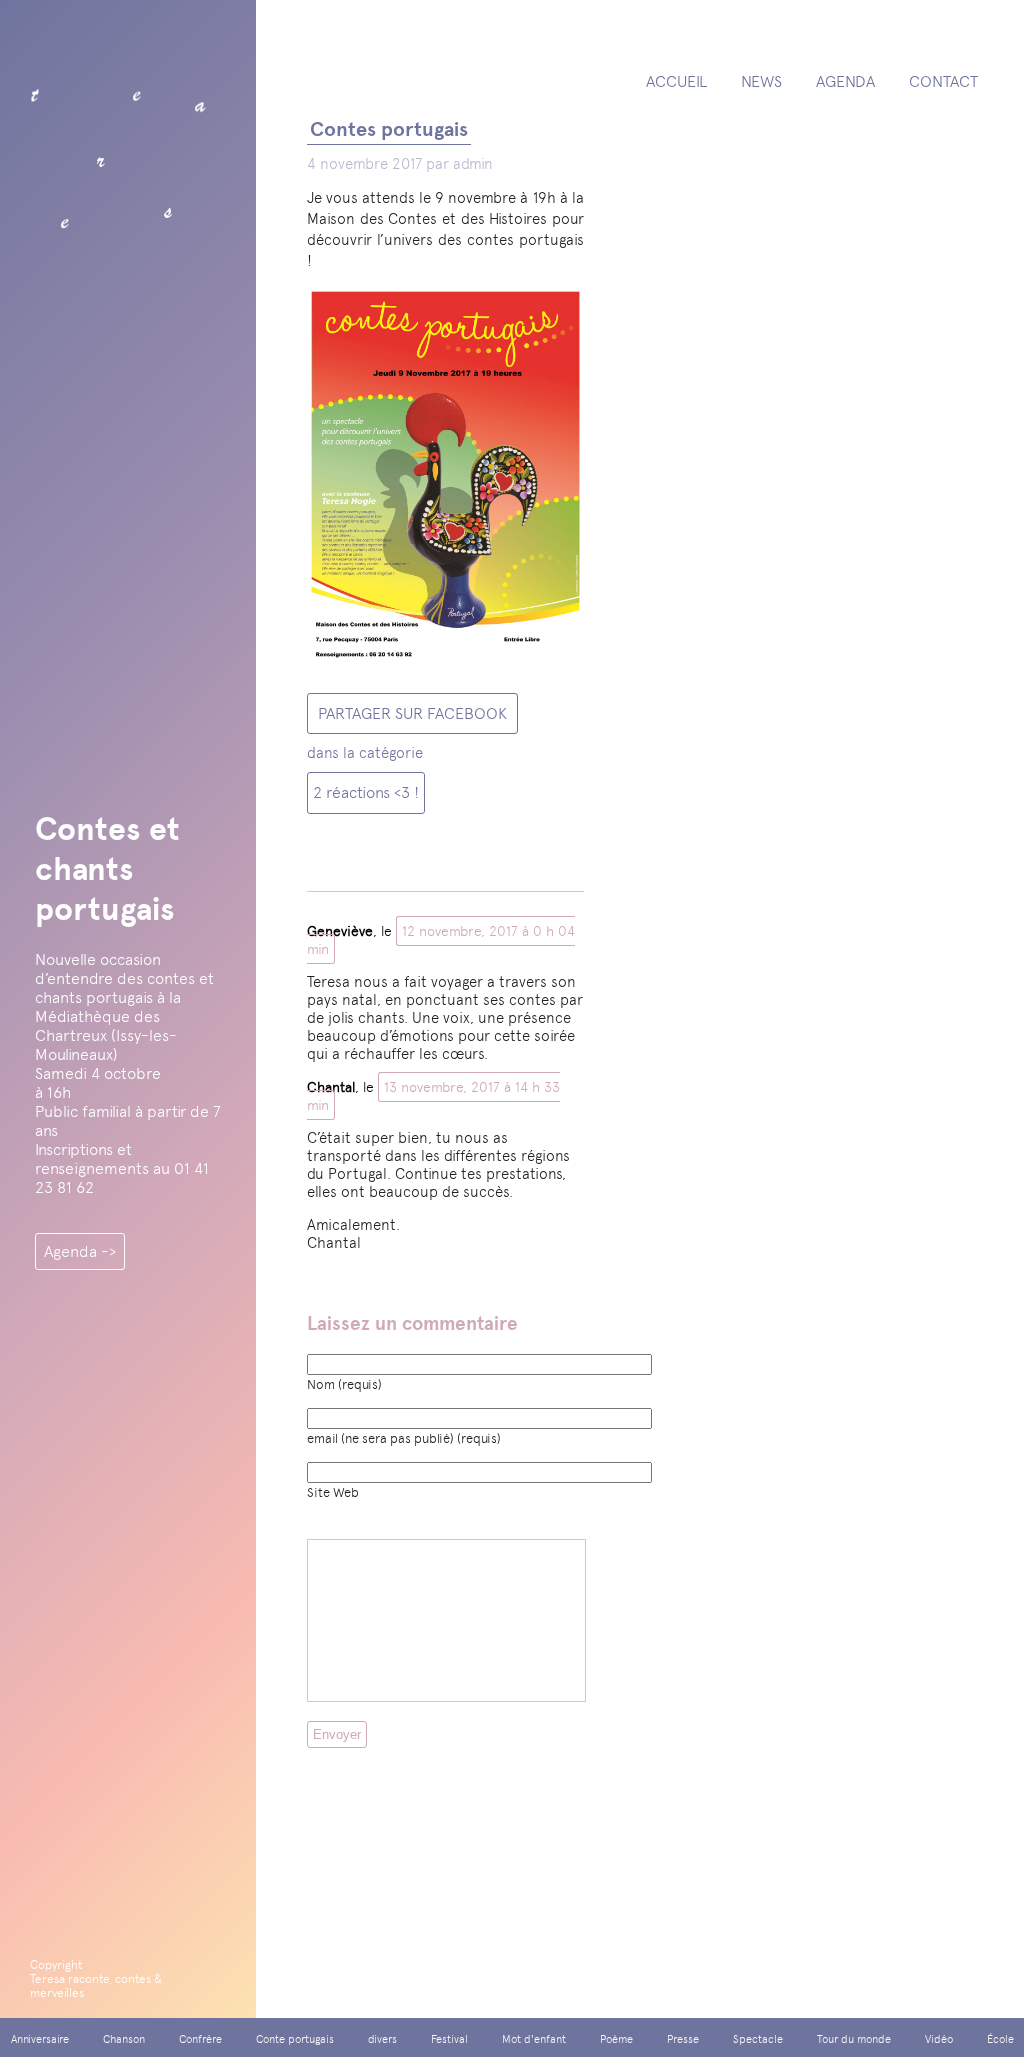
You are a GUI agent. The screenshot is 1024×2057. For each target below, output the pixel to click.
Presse (683, 2039)
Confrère (200, 2039)
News (761, 81)
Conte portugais (295, 2039)
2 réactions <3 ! (366, 792)
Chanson (124, 2039)
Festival (449, 2039)
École (1000, 2039)
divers (382, 2039)
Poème (616, 2039)
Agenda (845, 81)
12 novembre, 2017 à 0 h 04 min (441, 940)
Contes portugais (389, 129)
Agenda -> (80, 1251)
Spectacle (758, 2039)
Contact (943, 81)
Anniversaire (40, 2039)
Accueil (676, 81)
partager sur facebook (412, 713)
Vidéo (939, 2039)
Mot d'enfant (534, 2039)
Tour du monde (854, 2039)
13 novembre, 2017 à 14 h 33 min (433, 1096)
